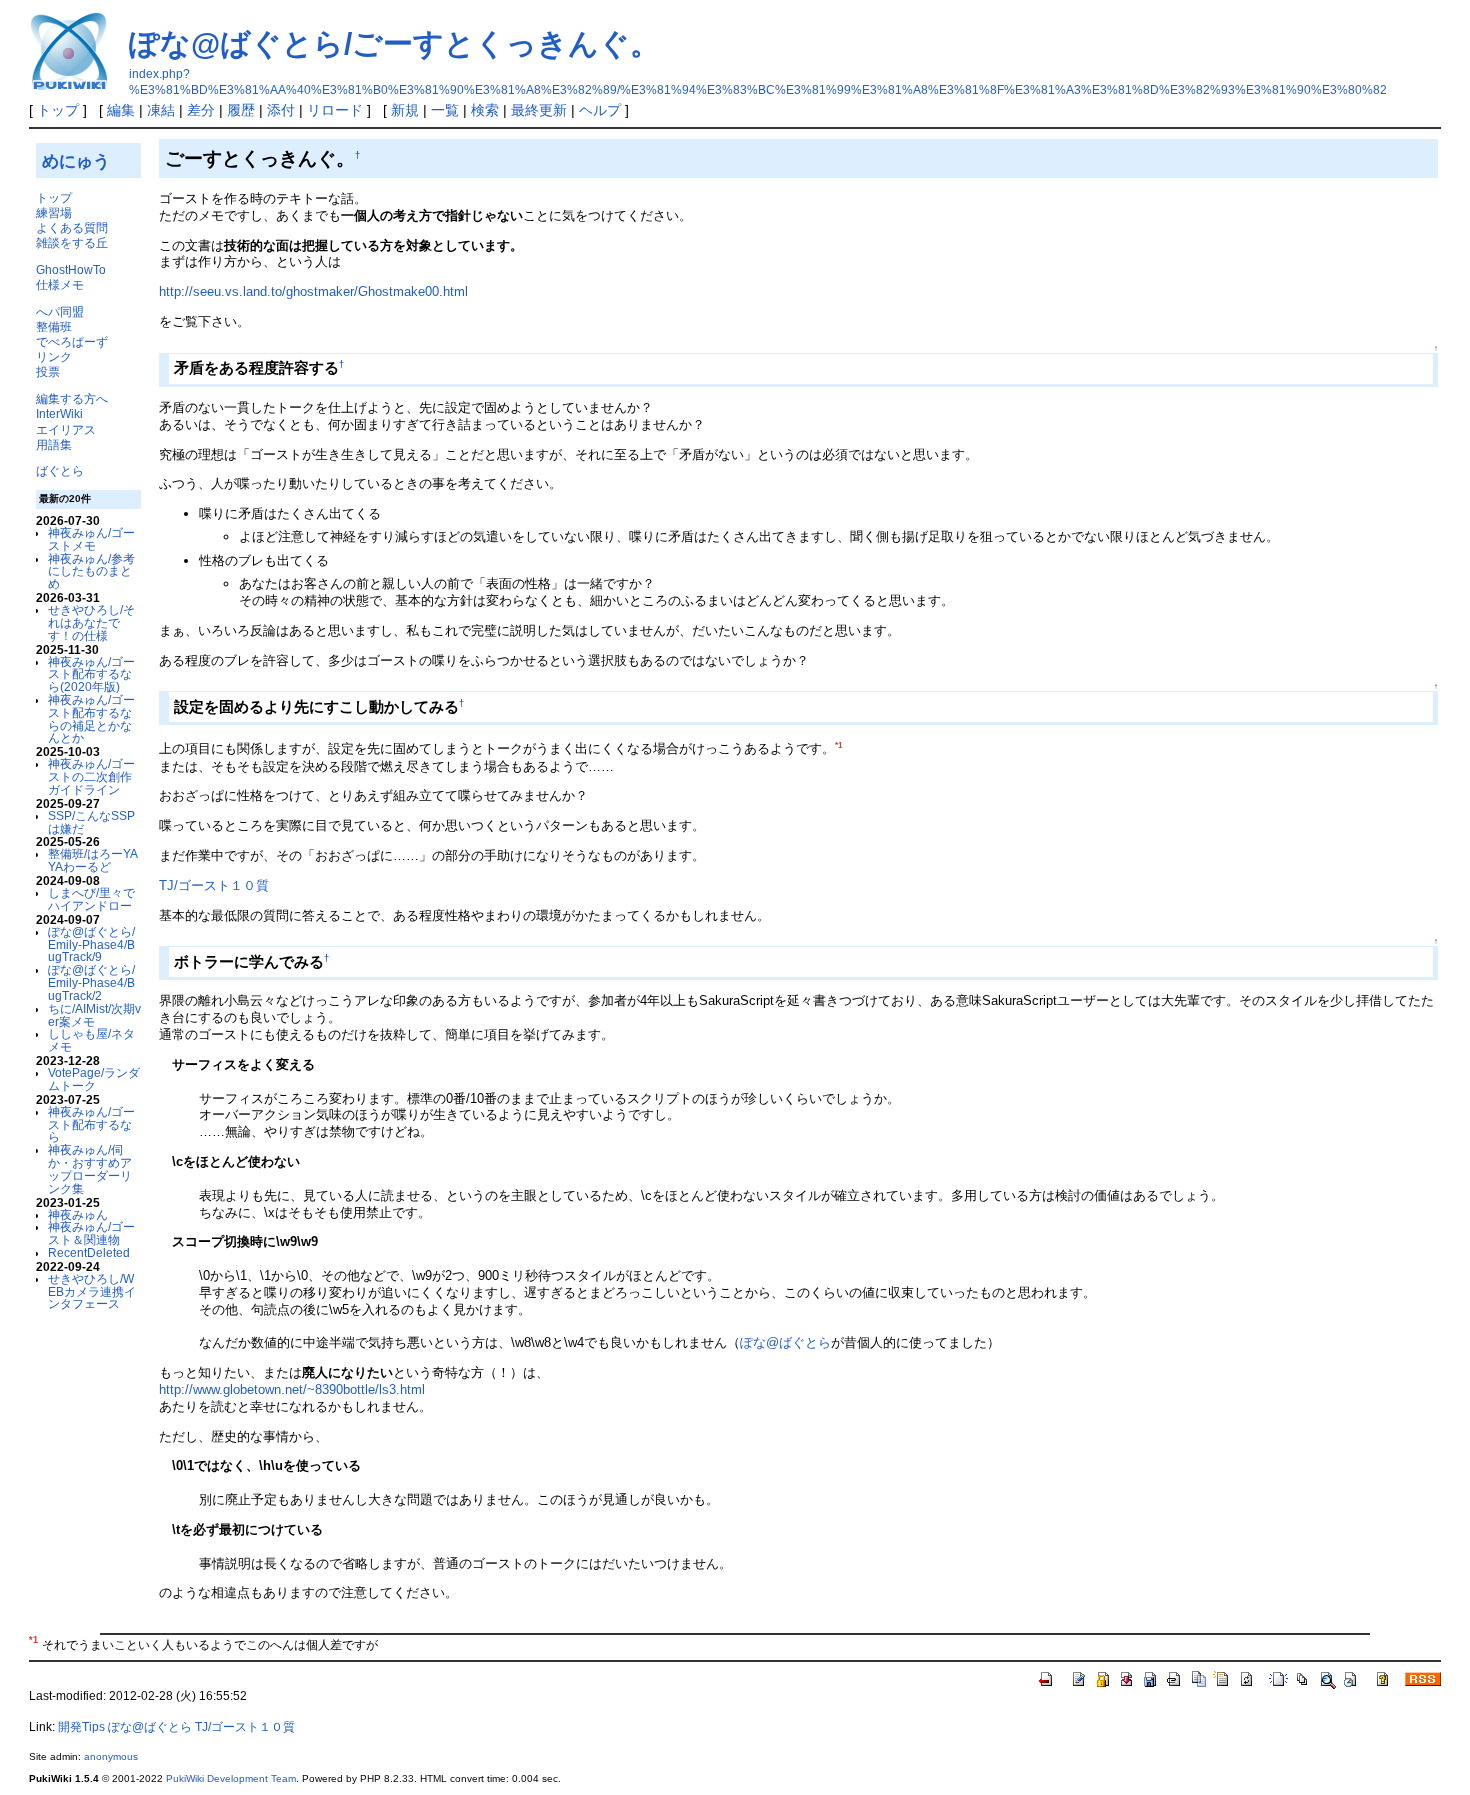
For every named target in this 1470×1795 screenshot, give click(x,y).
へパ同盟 (60, 311)
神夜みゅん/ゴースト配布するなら (91, 1124)
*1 (838, 745)
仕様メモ (60, 284)
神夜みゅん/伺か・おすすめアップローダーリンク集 (90, 1168)
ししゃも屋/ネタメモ (91, 1040)
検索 (485, 110)
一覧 (445, 110)
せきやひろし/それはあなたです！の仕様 (91, 622)
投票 (48, 371)
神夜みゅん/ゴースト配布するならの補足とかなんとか (91, 718)
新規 (405, 110)
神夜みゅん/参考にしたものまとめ (91, 571)
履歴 (241, 110)
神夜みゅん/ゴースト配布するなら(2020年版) (91, 674)
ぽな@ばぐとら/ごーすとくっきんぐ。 (394, 43)
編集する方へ (72, 398)
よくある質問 (72, 227)
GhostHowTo (71, 269)
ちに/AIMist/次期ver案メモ (94, 1015)
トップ (58, 110)
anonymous (111, 1756)
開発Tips (81, 1727)
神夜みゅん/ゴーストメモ (91, 539)
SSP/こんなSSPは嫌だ (91, 822)
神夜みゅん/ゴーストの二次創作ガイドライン (91, 776)
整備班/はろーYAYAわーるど (93, 860)
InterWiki (59, 413)
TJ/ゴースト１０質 (214, 885)
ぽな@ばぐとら (785, 1342)
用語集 (54, 444)
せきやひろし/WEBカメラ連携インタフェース (92, 1291)
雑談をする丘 (72, 242)
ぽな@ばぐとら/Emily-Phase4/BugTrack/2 (91, 982)
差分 (201, 110)
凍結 (161, 110)
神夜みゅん (78, 1214)
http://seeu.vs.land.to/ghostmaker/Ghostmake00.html (313, 291)
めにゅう (76, 161)
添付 (281, 110)
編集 (121, 110)
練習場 (54, 212)
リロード (335, 110)
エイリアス (66, 429)
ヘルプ (600, 110)
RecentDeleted (89, 1252)
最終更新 (539, 110)
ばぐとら (60, 470)
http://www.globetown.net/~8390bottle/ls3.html (292, 1389)
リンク (54, 356)
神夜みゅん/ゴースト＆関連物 (91, 1233)
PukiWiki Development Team (231, 1778)
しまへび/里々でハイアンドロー (91, 899)
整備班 (54, 326)
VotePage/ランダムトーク (94, 1079)
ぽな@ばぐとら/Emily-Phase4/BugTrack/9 (91, 944)
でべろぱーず (72, 341)
